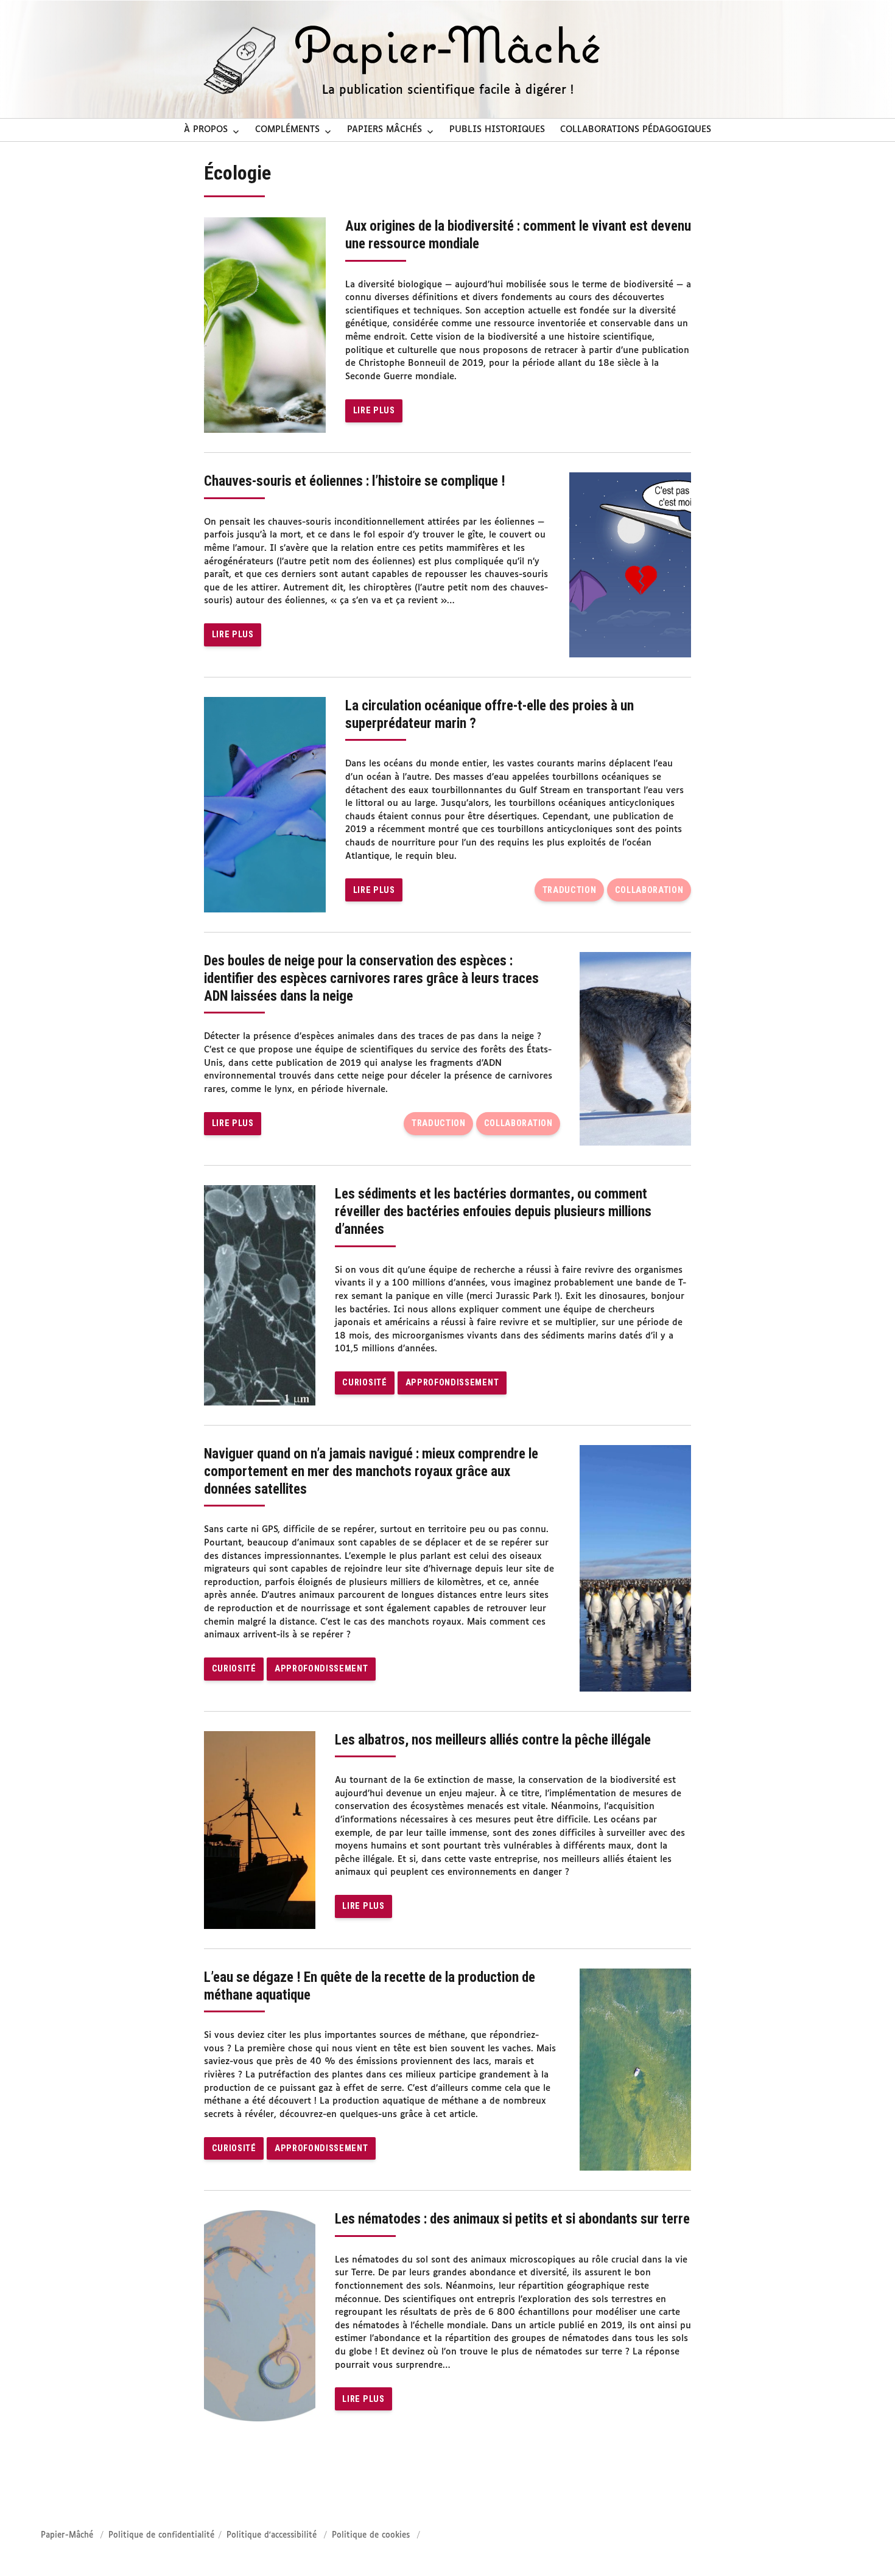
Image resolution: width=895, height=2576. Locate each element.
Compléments (287, 130)
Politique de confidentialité (161, 2536)
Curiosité (364, 1383)
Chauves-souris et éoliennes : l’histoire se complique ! (355, 481)
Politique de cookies (371, 2536)
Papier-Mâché (67, 2536)
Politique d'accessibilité (272, 2536)
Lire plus (374, 411)
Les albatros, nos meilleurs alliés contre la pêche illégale (493, 1740)
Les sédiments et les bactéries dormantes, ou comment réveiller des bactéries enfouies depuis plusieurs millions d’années (493, 1212)
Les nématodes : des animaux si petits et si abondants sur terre (512, 2219)
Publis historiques (497, 130)
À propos (206, 130)
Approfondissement (452, 1383)
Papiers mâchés (384, 130)
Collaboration (649, 890)
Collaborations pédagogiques (636, 130)
